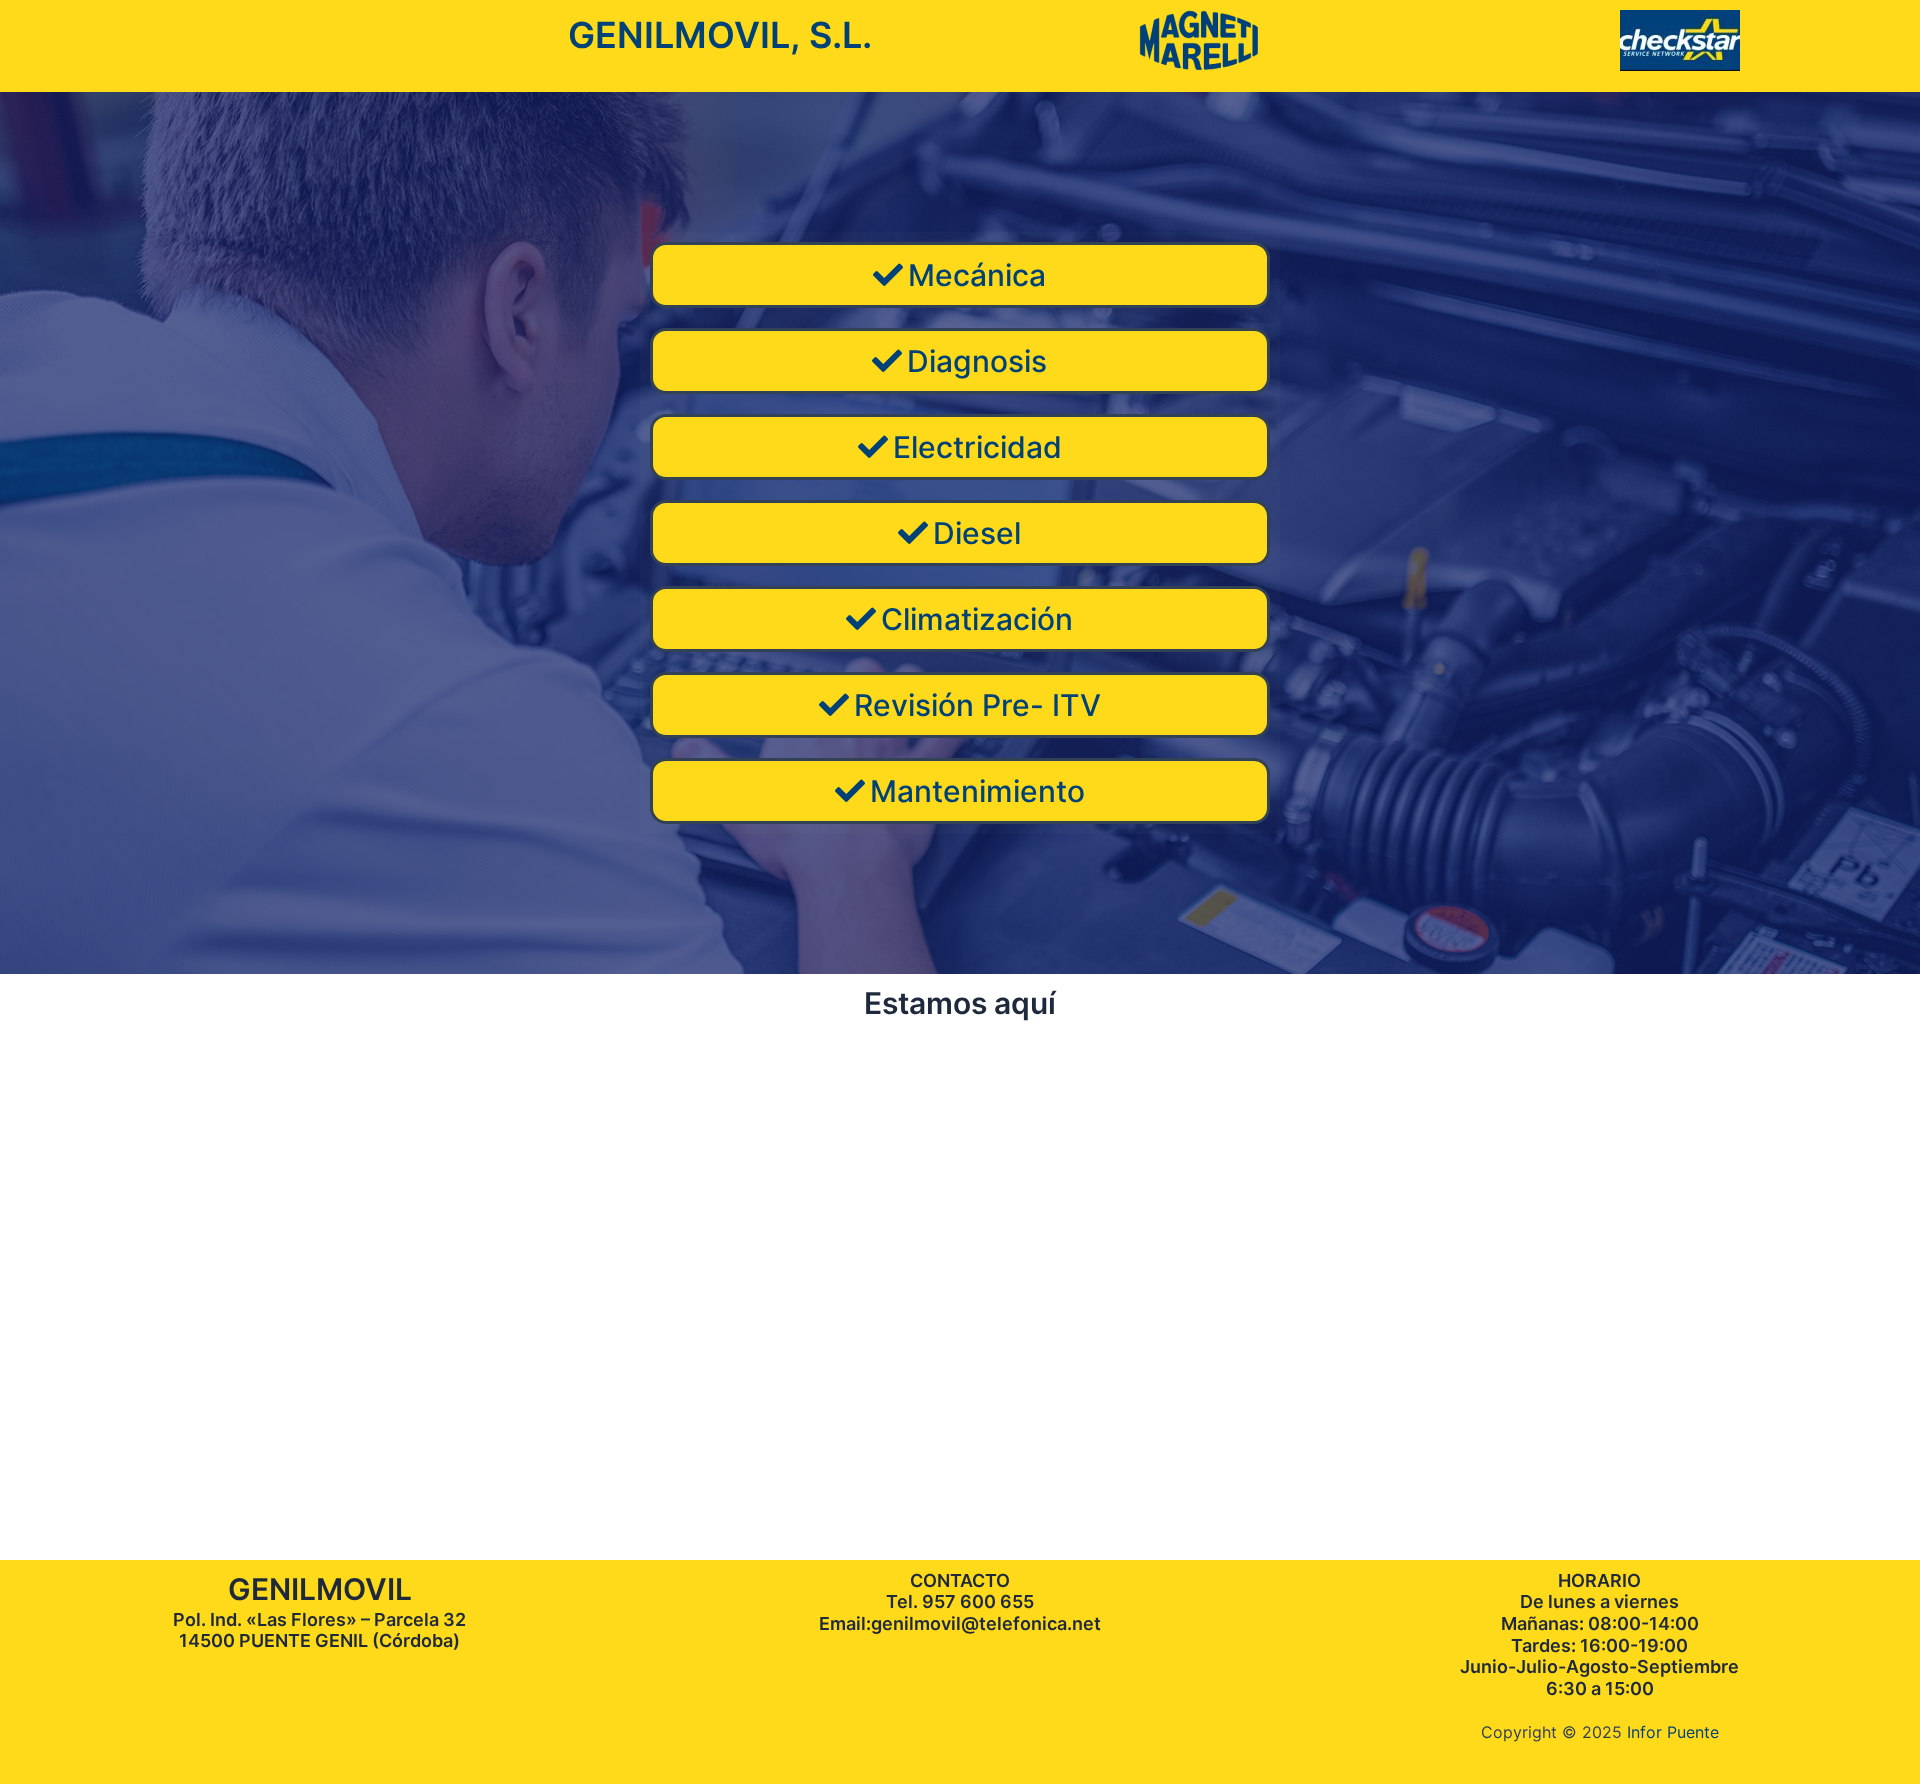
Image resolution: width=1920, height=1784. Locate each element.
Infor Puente (1673, 1732)
